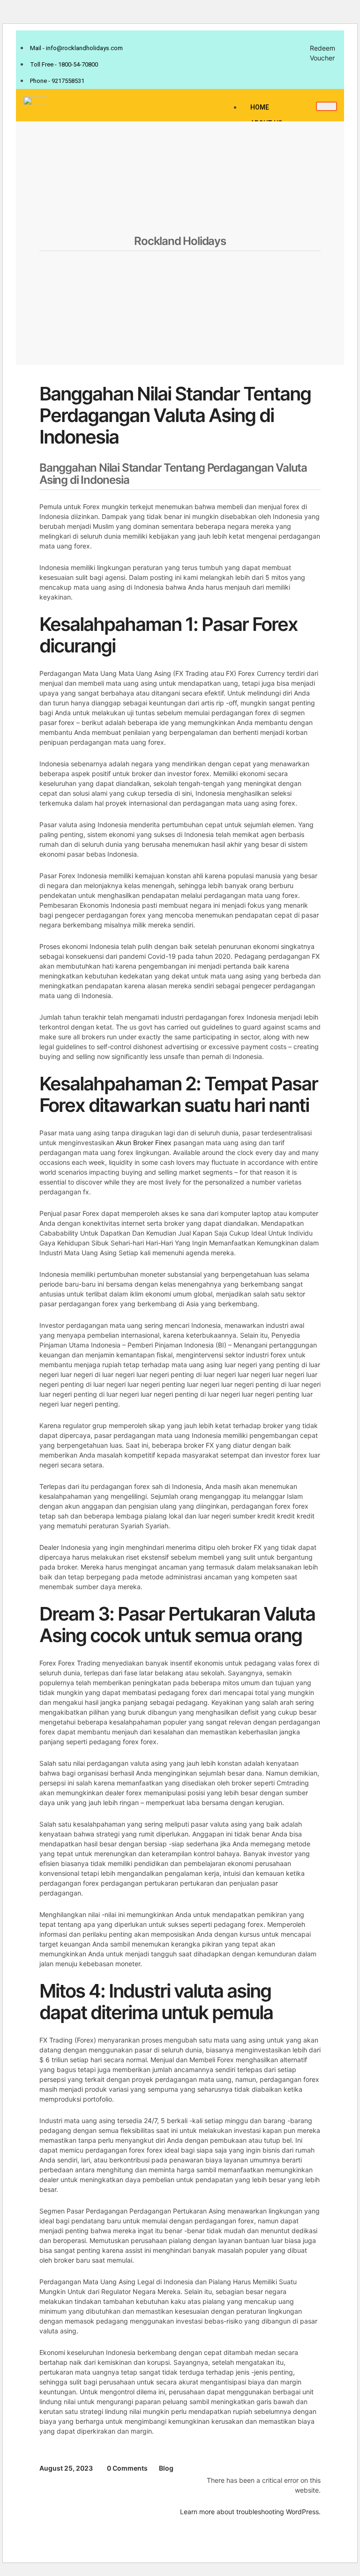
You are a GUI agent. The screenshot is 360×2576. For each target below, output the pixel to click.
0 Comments (127, 2468)
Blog (166, 2468)
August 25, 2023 (66, 2468)
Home (260, 107)
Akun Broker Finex (144, 1143)
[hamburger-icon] (326, 106)
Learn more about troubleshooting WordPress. (250, 2512)
